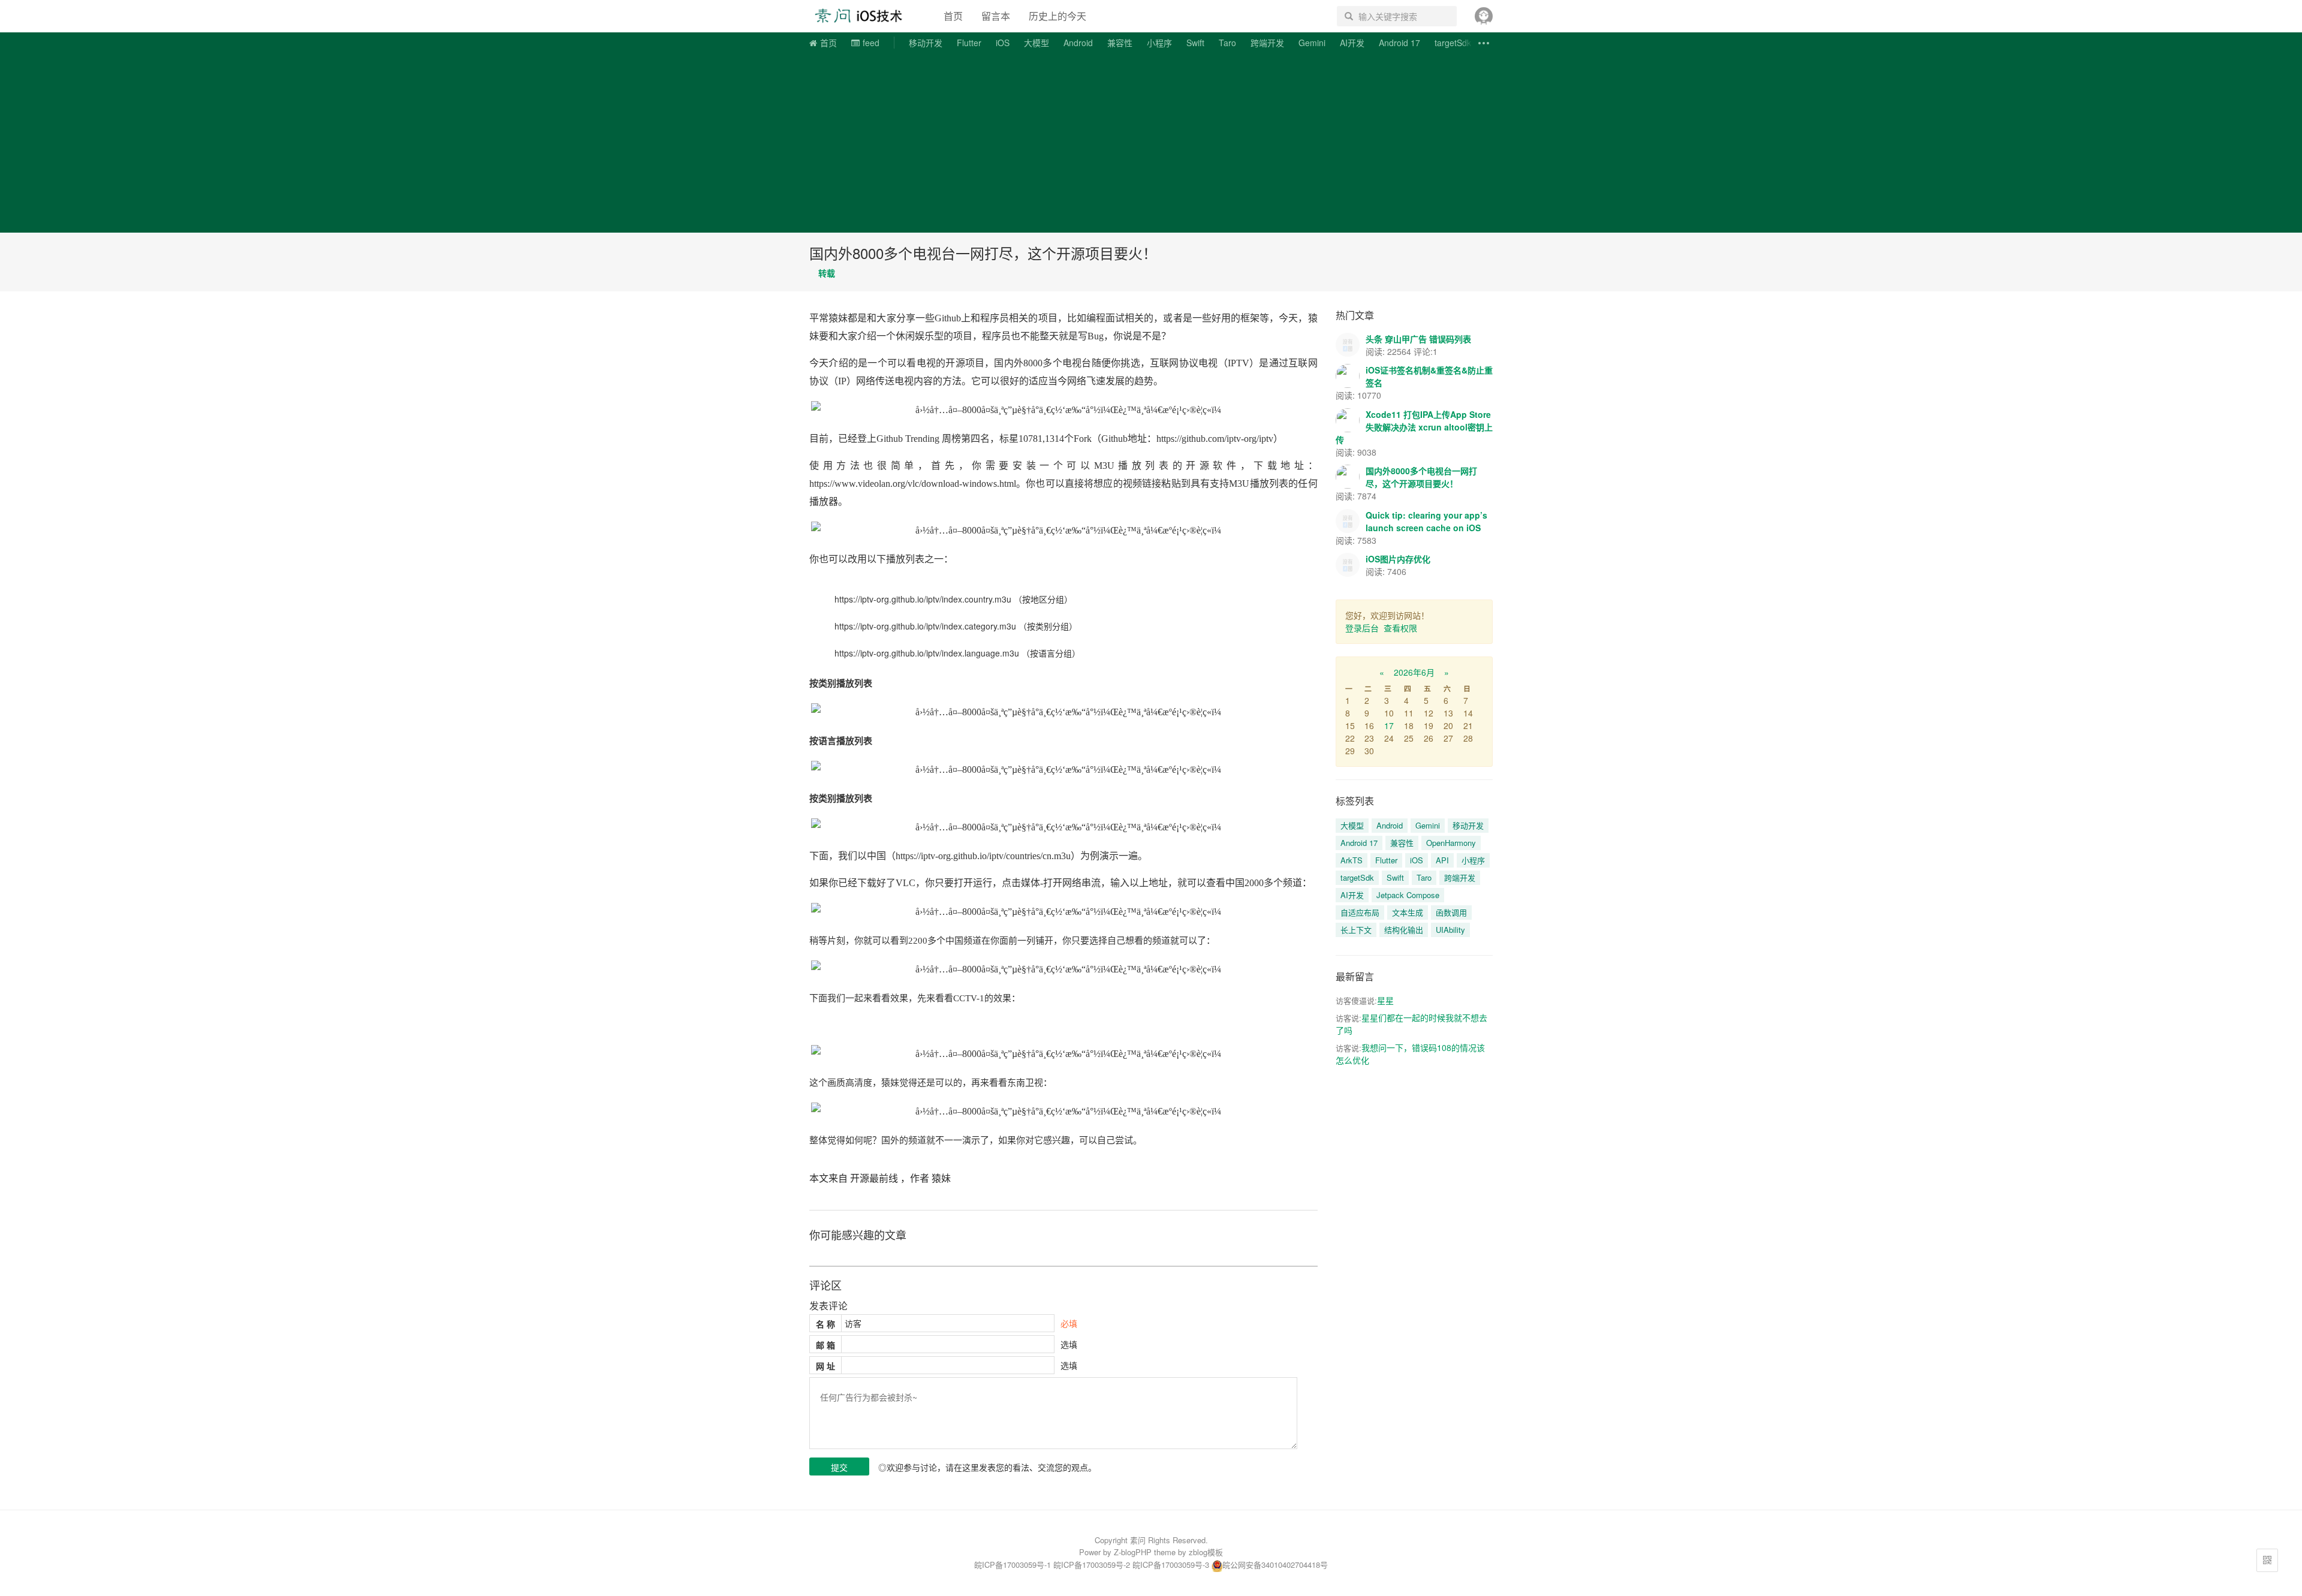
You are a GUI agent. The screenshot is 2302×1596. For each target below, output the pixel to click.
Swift (1195, 43)
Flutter (969, 43)
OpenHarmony (1451, 843)
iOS (1003, 43)
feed (871, 43)
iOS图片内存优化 (1398, 559)
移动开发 (926, 43)
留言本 (996, 16)
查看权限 (1400, 628)
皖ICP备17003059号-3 (1171, 1565)
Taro (1227, 43)
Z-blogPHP (1133, 1552)
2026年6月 (1414, 672)
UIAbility (1450, 930)
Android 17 (1399, 43)
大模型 (1036, 43)
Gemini (1312, 43)
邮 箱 (825, 1345)
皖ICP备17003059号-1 (1013, 1565)
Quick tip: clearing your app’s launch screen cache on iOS (1426, 521)
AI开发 (1352, 43)
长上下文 (1356, 930)
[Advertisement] (1151, 143)
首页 (953, 16)
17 (1389, 725)
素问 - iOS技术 (866, 16)
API (1442, 860)
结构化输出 (1404, 930)
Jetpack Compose (1408, 895)
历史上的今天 (1057, 16)
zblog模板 (1206, 1552)
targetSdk (1453, 43)
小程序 (1159, 43)
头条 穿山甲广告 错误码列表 (1418, 339)
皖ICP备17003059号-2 (1092, 1565)
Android (1078, 43)
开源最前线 (874, 1178)
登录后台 (1362, 628)
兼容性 (1120, 43)
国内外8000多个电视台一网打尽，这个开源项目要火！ (983, 253)
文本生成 (1408, 912)
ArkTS (1352, 860)
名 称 (825, 1324)
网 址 (825, 1366)
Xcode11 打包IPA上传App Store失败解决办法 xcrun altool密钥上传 (1414, 427)
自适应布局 (1360, 912)
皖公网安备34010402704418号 (1275, 1565)
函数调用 (1451, 912)
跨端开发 (1267, 43)
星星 (1385, 1000)
